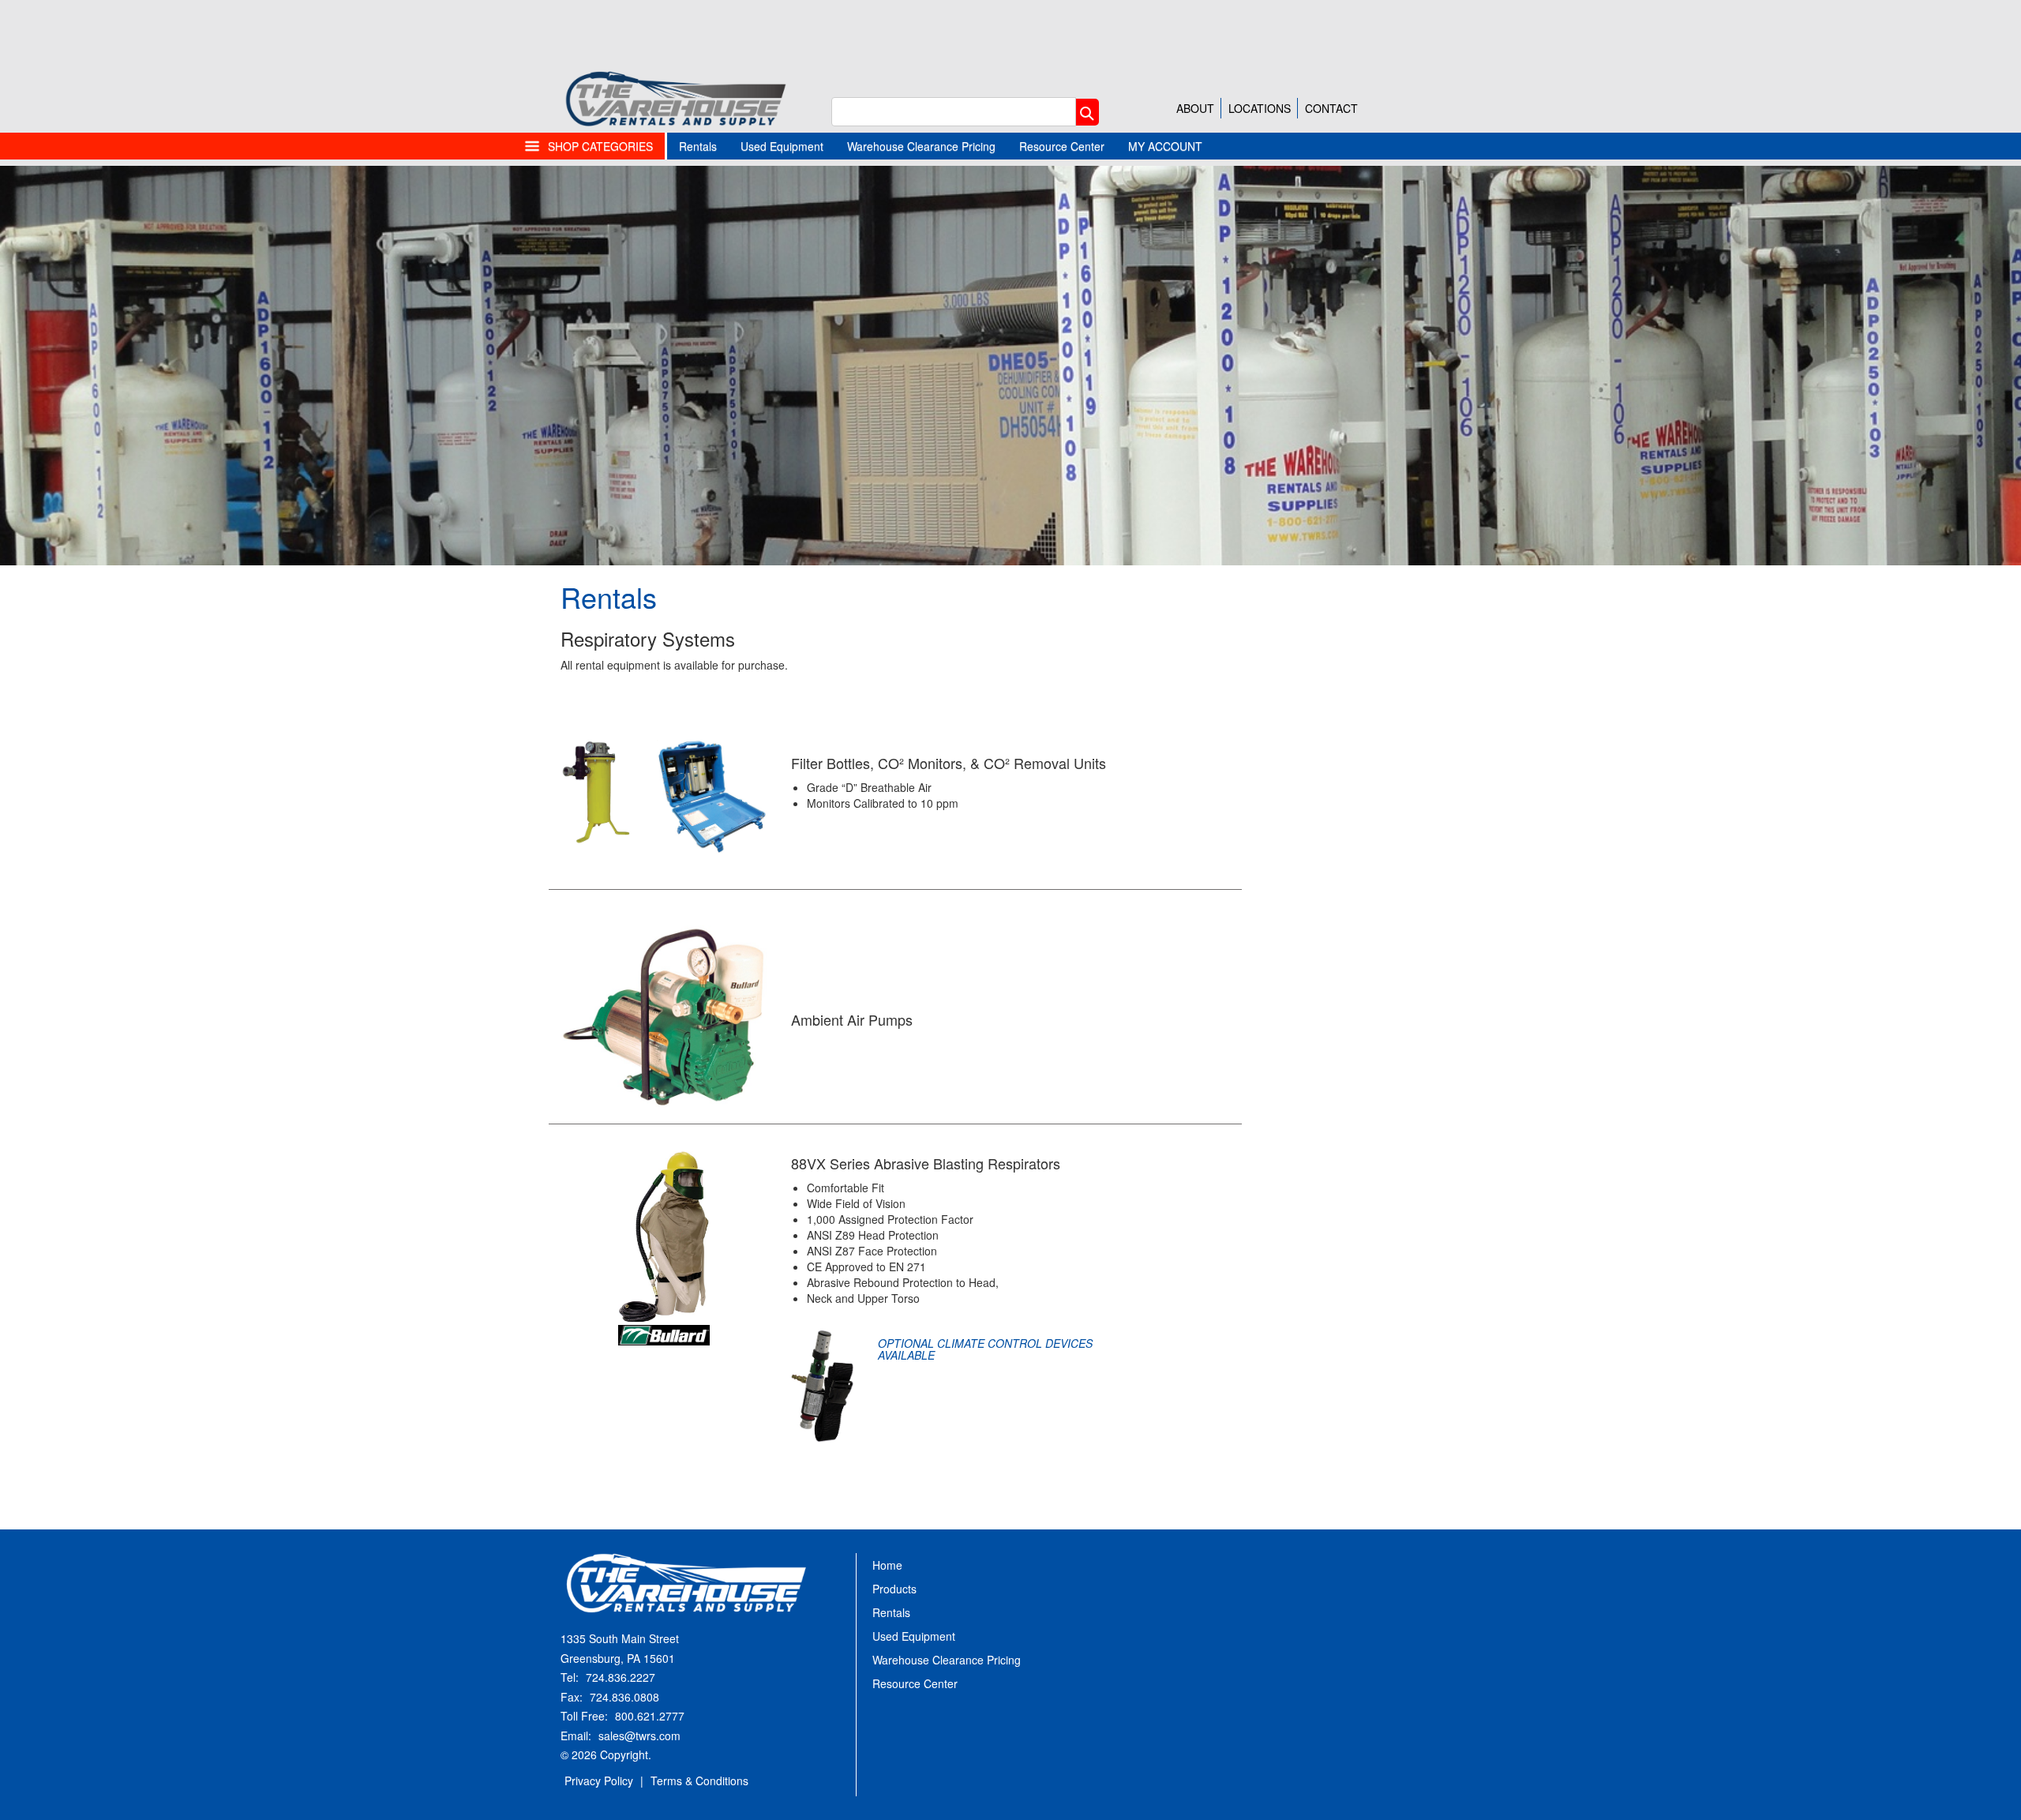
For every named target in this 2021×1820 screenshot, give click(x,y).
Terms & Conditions (699, 1781)
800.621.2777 (650, 1716)
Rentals (698, 146)
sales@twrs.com (639, 1736)
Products (894, 1589)
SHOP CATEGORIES (600, 146)
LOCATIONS (1260, 108)
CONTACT (1331, 108)
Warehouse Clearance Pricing (921, 146)
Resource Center (1062, 146)
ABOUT (1195, 108)
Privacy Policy (599, 1781)
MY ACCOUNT (1165, 146)
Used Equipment (782, 146)
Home (887, 1565)
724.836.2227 (621, 1677)
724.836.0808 (624, 1697)
